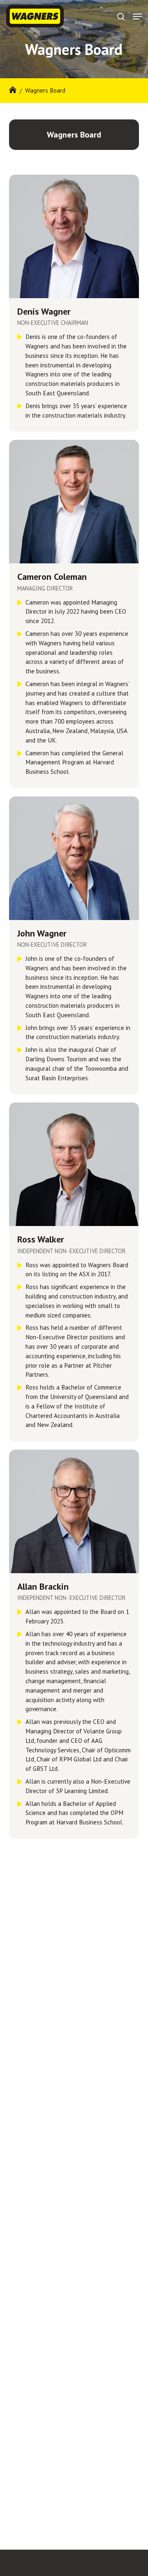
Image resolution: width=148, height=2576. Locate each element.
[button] (137, 16)
